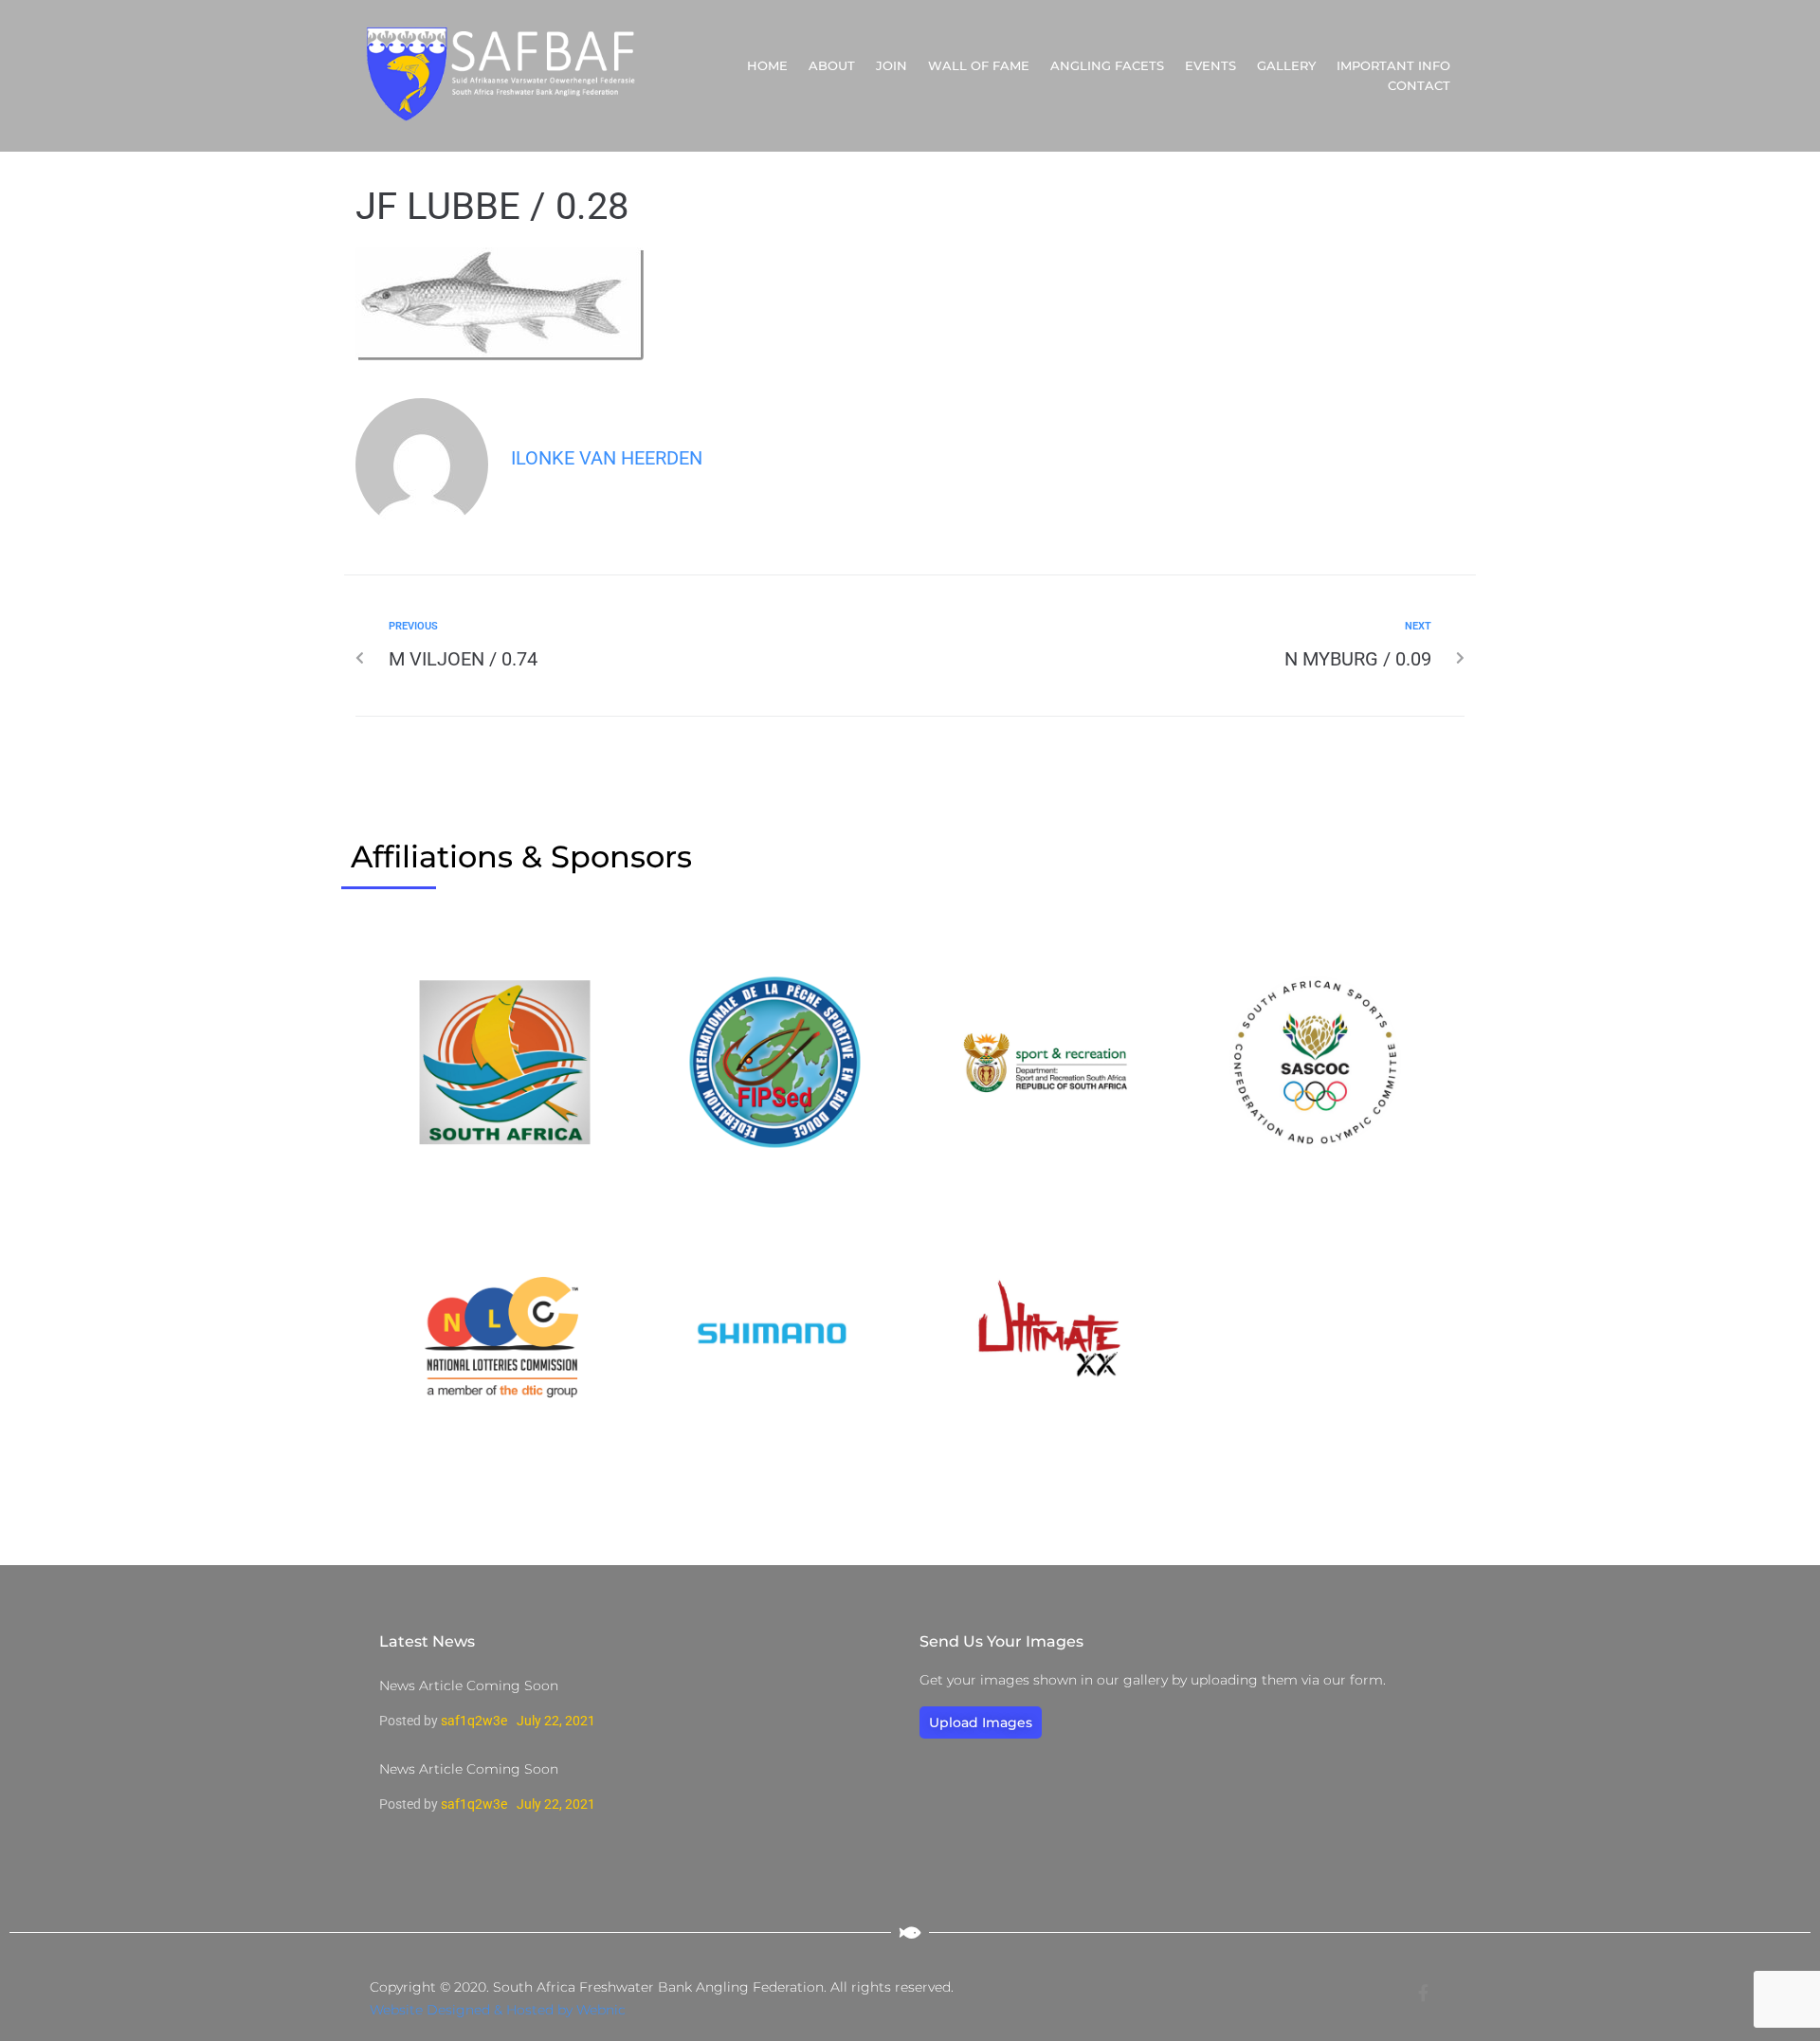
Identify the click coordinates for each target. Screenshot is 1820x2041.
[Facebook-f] (1423, 1993)
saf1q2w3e (474, 1721)
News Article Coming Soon (469, 1686)
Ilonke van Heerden (607, 458)
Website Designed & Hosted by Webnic (498, 2010)
